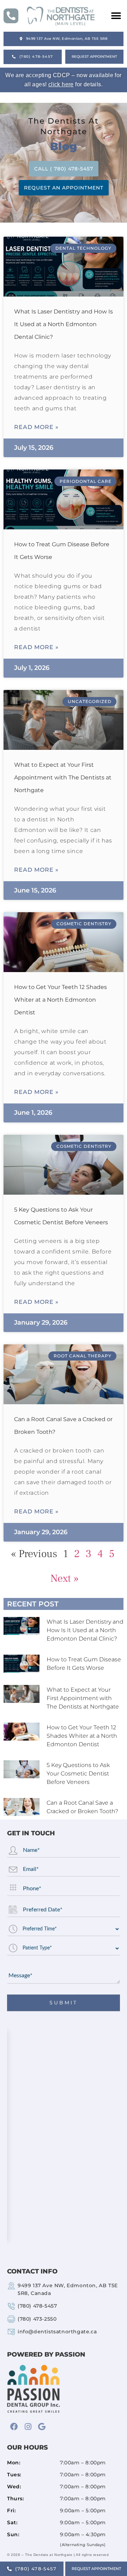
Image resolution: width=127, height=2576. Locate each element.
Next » (65, 1578)
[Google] (42, 2427)
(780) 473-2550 (37, 2319)
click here (61, 84)
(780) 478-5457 (37, 2306)
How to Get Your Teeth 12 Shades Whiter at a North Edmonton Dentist (61, 1000)
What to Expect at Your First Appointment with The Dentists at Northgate (63, 777)
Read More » (36, 427)
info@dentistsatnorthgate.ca (57, 2332)
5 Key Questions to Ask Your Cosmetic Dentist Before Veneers (78, 1774)
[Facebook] (14, 2427)
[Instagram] (28, 2427)
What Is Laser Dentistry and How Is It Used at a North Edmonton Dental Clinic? (64, 324)
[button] (110, 16)
